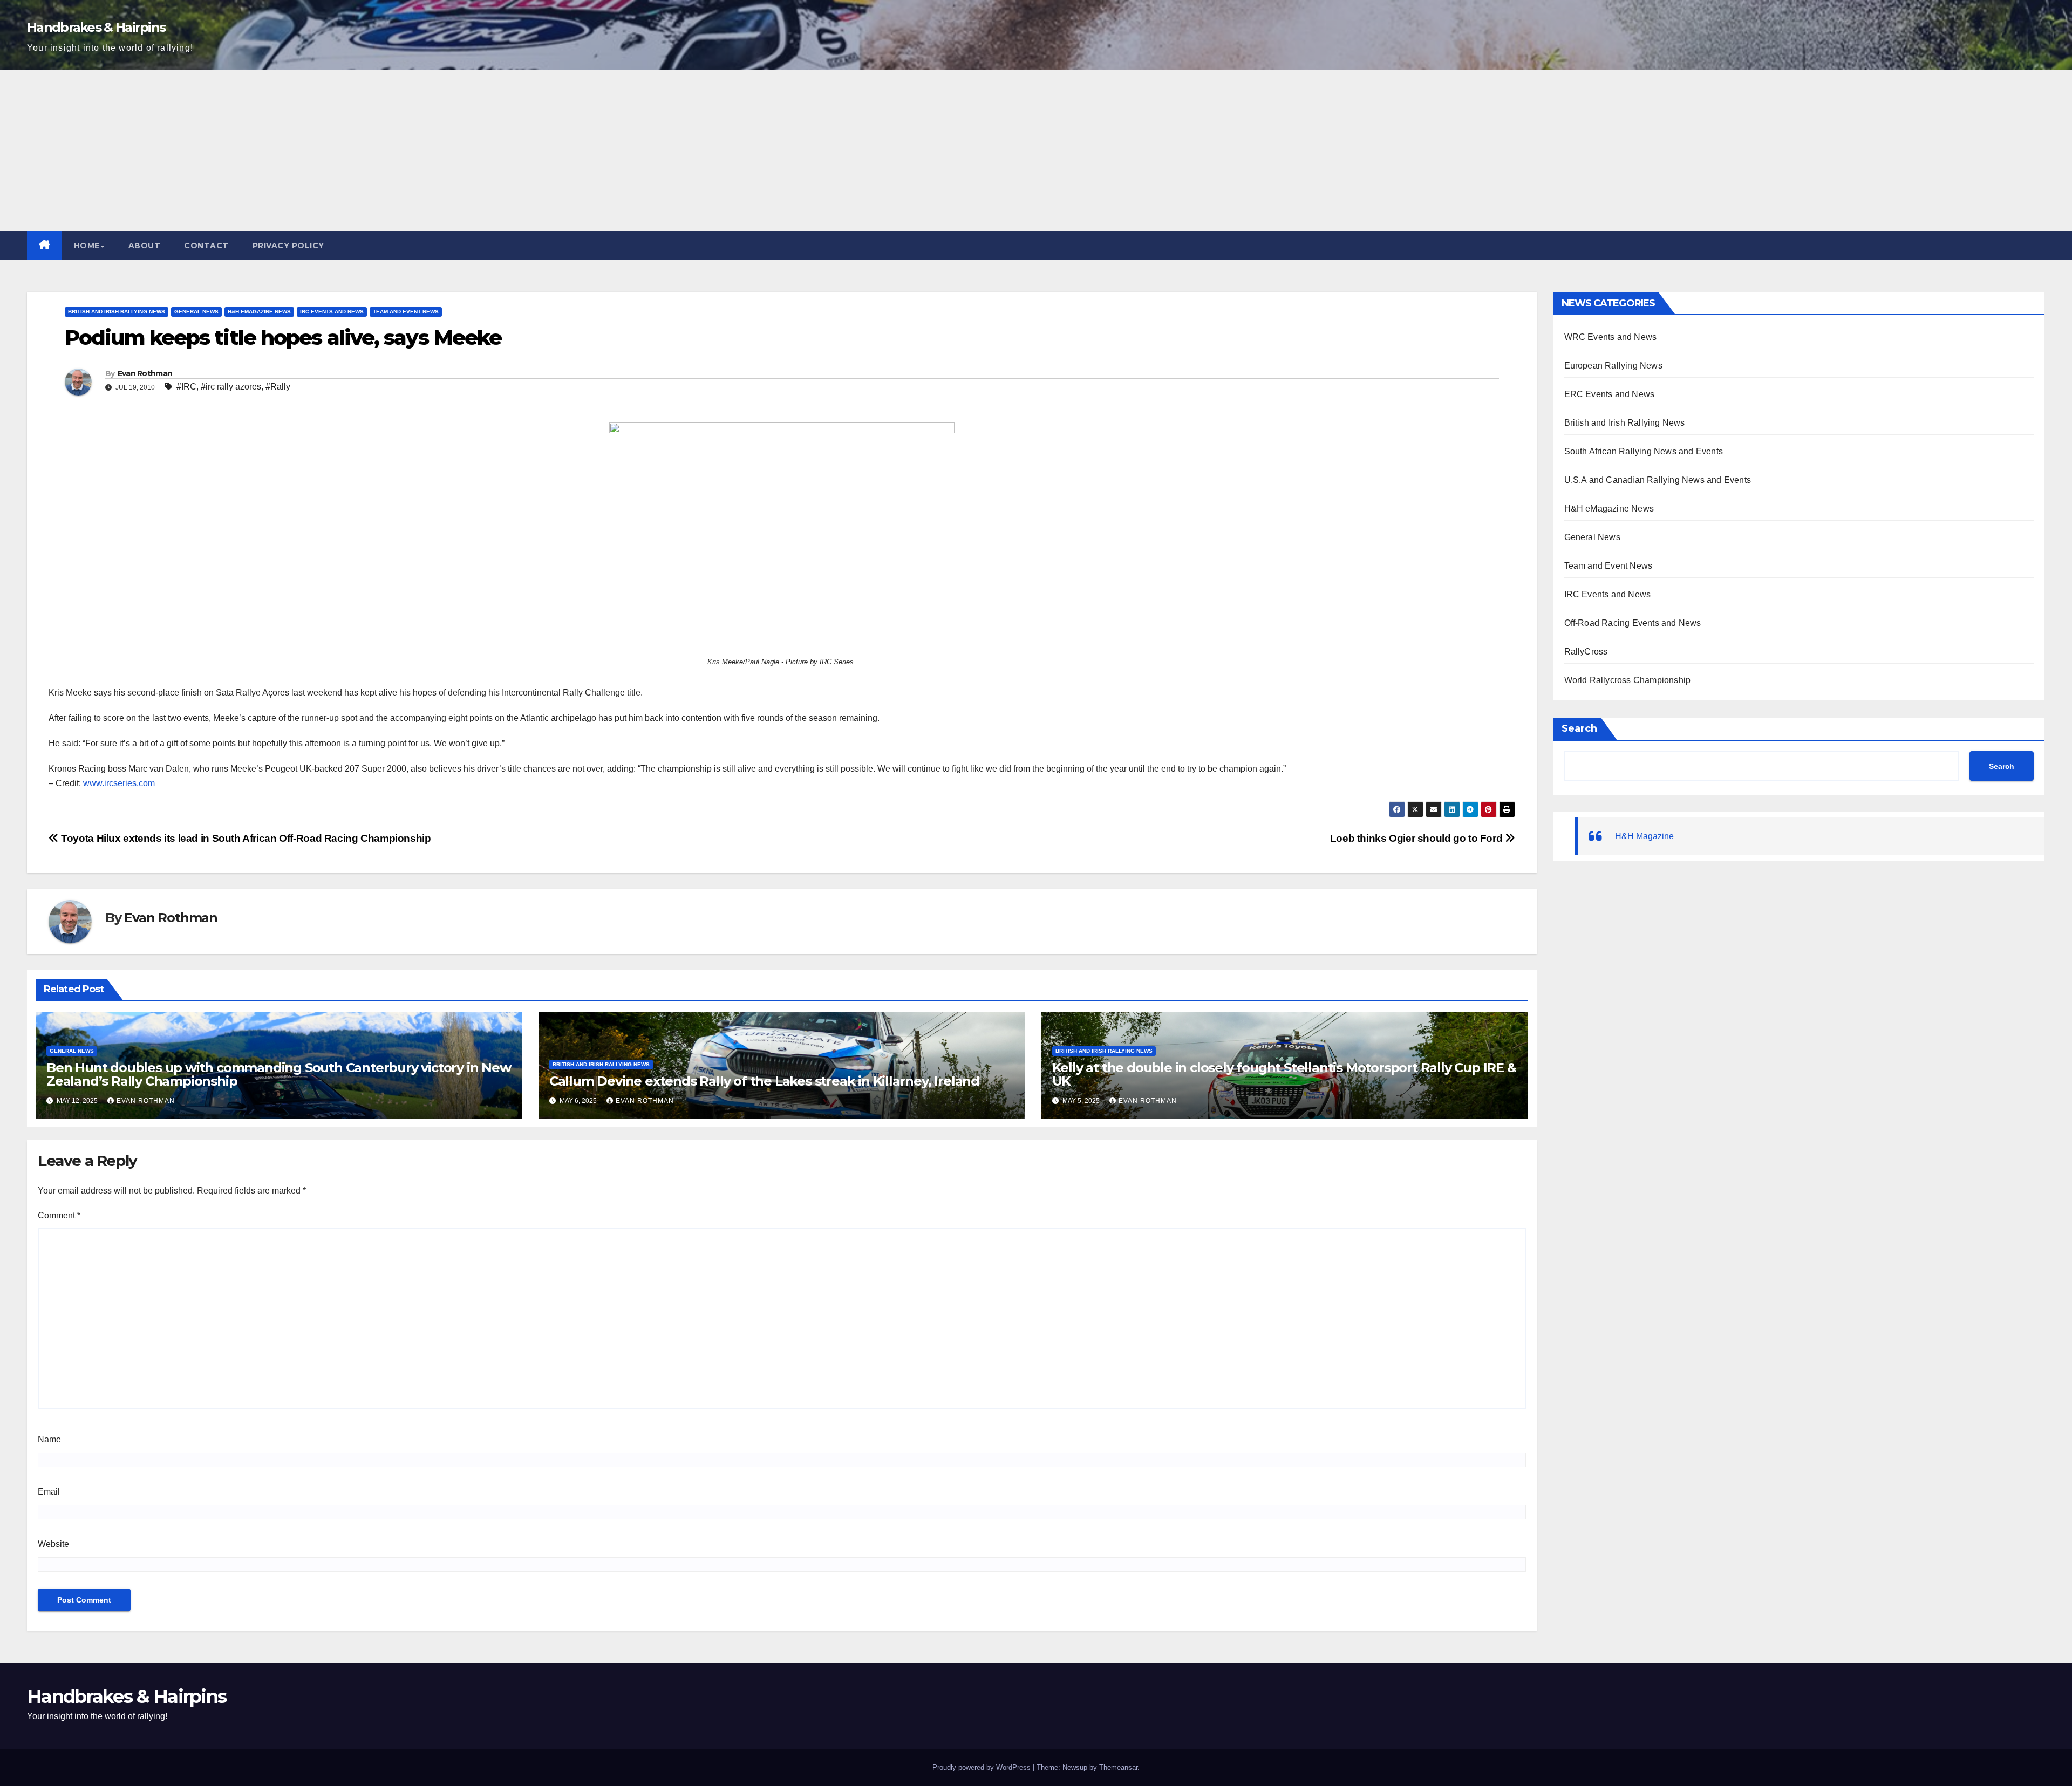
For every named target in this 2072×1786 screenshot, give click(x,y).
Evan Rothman (145, 373)
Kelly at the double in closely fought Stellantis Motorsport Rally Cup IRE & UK (1284, 1074)
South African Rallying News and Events (1644, 451)
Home (87, 246)
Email (49, 1492)
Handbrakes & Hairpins (96, 27)
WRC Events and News (1611, 337)
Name (49, 1439)
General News (196, 312)
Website (53, 1544)
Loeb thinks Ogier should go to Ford (1417, 838)
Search (1579, 728)
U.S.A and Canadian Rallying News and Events (1658, 480)
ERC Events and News (1610, 394)
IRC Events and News (332, 312)
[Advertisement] (1036, 151)
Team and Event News (406, 312)
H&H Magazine (1644, 836)
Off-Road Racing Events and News (1633, 623)
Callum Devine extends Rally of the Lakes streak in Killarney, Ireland (764, 1081)
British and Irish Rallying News (117, 312)
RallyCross (1586, 652)
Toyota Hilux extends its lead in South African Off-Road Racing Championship (245, 838)
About (145, 246)
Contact (206, 246)
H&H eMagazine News (259, 312)
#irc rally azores (231, 387)
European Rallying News (1613, 366)
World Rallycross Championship (1628, 680)
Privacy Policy (288, 246)
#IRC (186, 387)
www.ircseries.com (119, 783)
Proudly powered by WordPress (982, 1767)
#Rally (278, 387)
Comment (59, 1215)
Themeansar (1118, 1767)
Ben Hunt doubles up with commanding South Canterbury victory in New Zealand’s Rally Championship (279, 1074)
